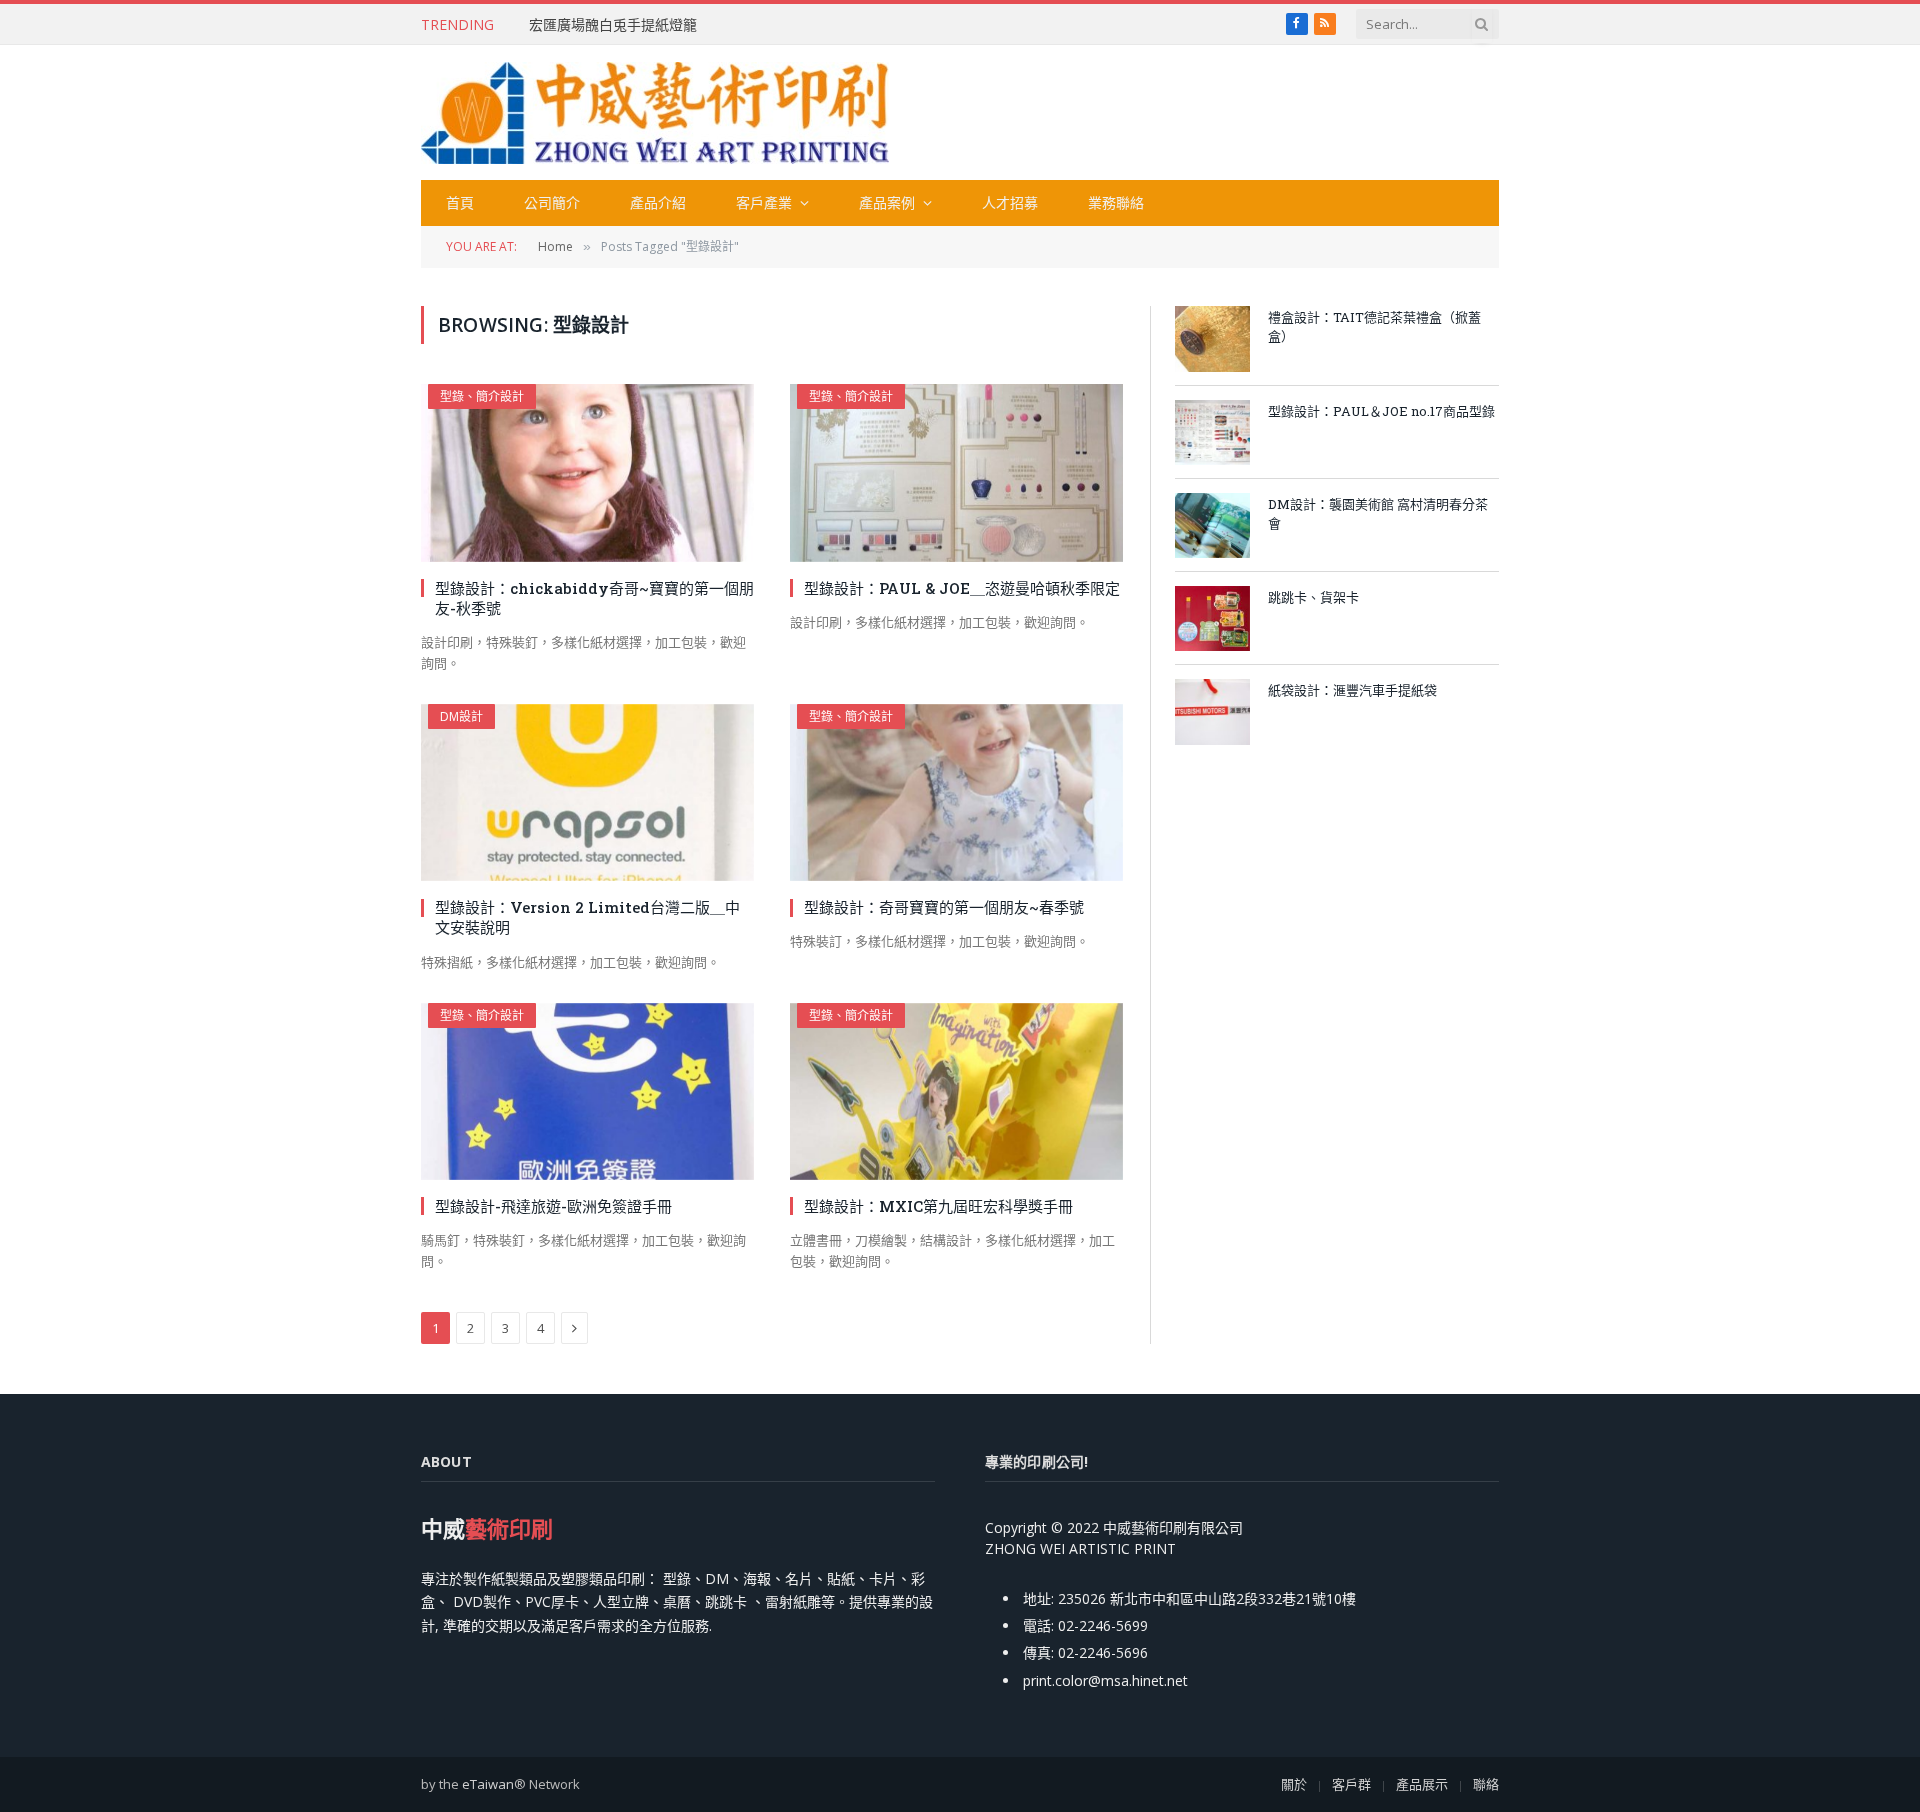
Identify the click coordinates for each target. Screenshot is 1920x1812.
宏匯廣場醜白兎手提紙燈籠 (613, 25)
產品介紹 (658, 202)
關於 (1294, 1784)
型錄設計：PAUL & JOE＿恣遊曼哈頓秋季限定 (962, 588)
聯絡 (1486, 1784)
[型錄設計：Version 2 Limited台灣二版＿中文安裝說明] (587, 792)
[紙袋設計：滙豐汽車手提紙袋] (1212, 711)
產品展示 (1422, 1784)
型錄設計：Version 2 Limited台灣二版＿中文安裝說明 (587, 917)
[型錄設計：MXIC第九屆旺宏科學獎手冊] (956, 1091)
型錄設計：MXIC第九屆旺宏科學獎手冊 (938, 1206)
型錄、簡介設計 (482, 396)
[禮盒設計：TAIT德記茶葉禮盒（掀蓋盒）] (1212, 338)
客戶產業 (764, 202)
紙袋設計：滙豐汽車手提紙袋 (1352, 690)
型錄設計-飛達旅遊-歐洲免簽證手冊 (553, 1206)
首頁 (460, 202)
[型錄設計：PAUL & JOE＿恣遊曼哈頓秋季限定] (956, 472)
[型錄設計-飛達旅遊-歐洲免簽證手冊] (587, 1091)
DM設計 (461, 716)
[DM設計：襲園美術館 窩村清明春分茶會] (1212, 525)
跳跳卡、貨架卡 (1313, 597)
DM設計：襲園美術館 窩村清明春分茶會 (1378, 513)
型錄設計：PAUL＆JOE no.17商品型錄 (1381, 411)
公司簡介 (552, 202)
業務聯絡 (1116, 202)
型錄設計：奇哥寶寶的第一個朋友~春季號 (944, 907)
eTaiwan (488, 1784)
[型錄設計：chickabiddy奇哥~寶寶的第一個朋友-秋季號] (587, 472)
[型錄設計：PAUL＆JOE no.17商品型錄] (1212, 432)
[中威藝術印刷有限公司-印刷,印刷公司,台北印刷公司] (655, 113)
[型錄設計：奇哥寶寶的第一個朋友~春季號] (956, 792)
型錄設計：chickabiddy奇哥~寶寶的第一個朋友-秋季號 (594, 598)
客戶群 (1351, 1784)
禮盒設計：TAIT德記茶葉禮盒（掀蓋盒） (1374, 326)
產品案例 (887, 202)
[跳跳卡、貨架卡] (1212, 618)
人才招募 (1010, 202)
